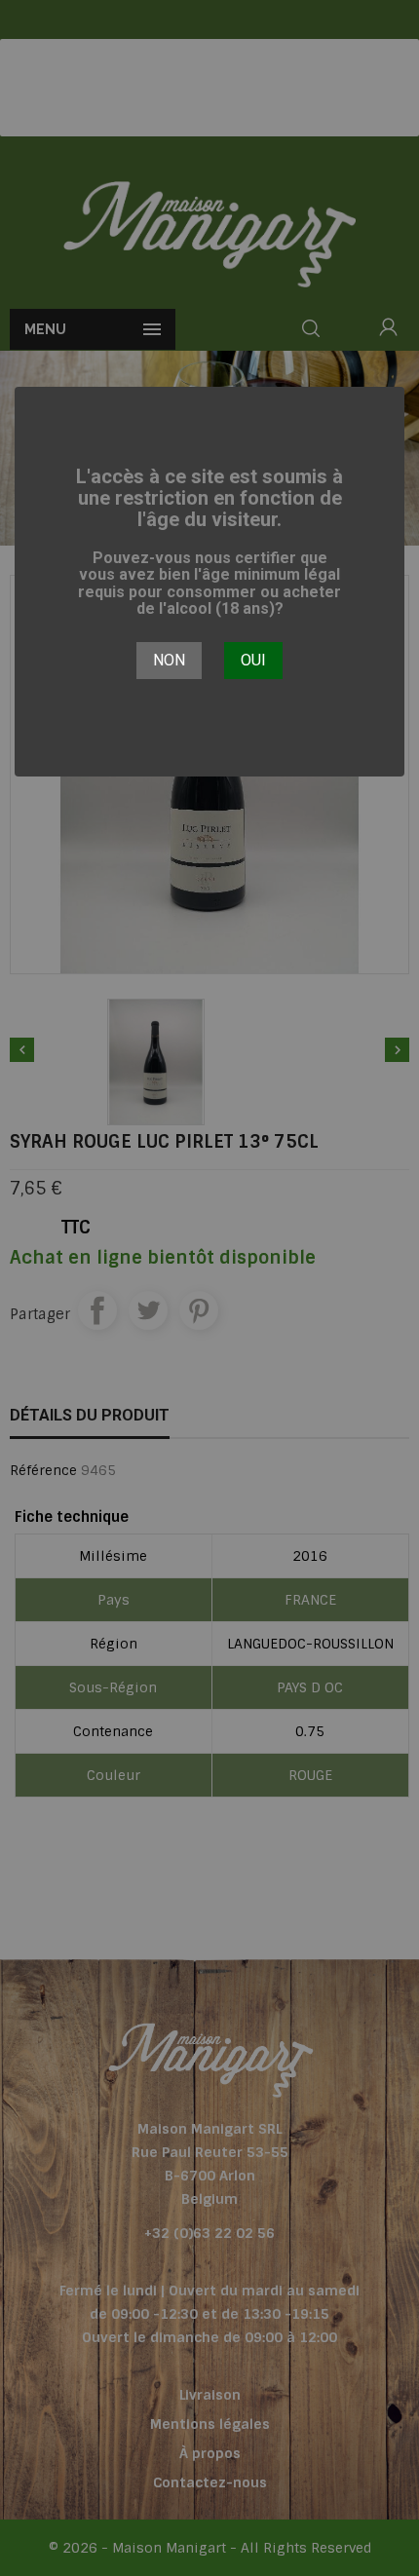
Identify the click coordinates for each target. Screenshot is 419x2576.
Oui (253, 660)
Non (169, 660)
